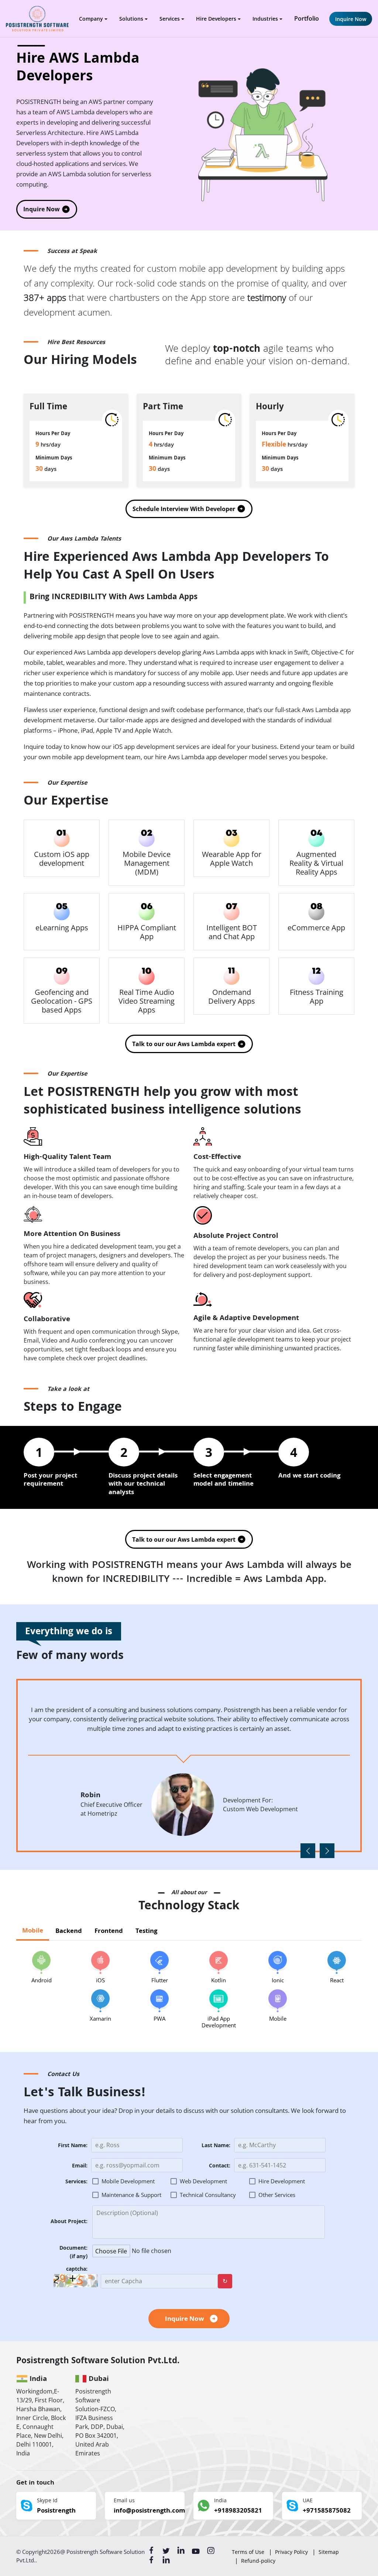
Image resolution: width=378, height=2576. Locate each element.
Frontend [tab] (109, 1932)
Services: (76, 2182)
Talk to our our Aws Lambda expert (184, 1044)
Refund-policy (258, 2561)
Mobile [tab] (33, 1931)
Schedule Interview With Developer (184, 509)
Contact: (220, 2167)
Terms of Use (248, 2552)
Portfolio (307, 18)
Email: (80, 2167)
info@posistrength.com (149, 2511)
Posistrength (56, 2511)
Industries (265, 19)
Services (170, 19)
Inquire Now (351, 19)
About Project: (69, 2222)
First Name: (73, 2146)
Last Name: (216, 2146)
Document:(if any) (73, 2253)
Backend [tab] (69, 1932)
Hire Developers (216, 19)
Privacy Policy (291, 2552)
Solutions (131, 19)
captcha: (77, 2270)
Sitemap (329, 2552)
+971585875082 (327, 2511)
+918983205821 (238, 2511)
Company (91, 19)
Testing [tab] (146, 1932)
